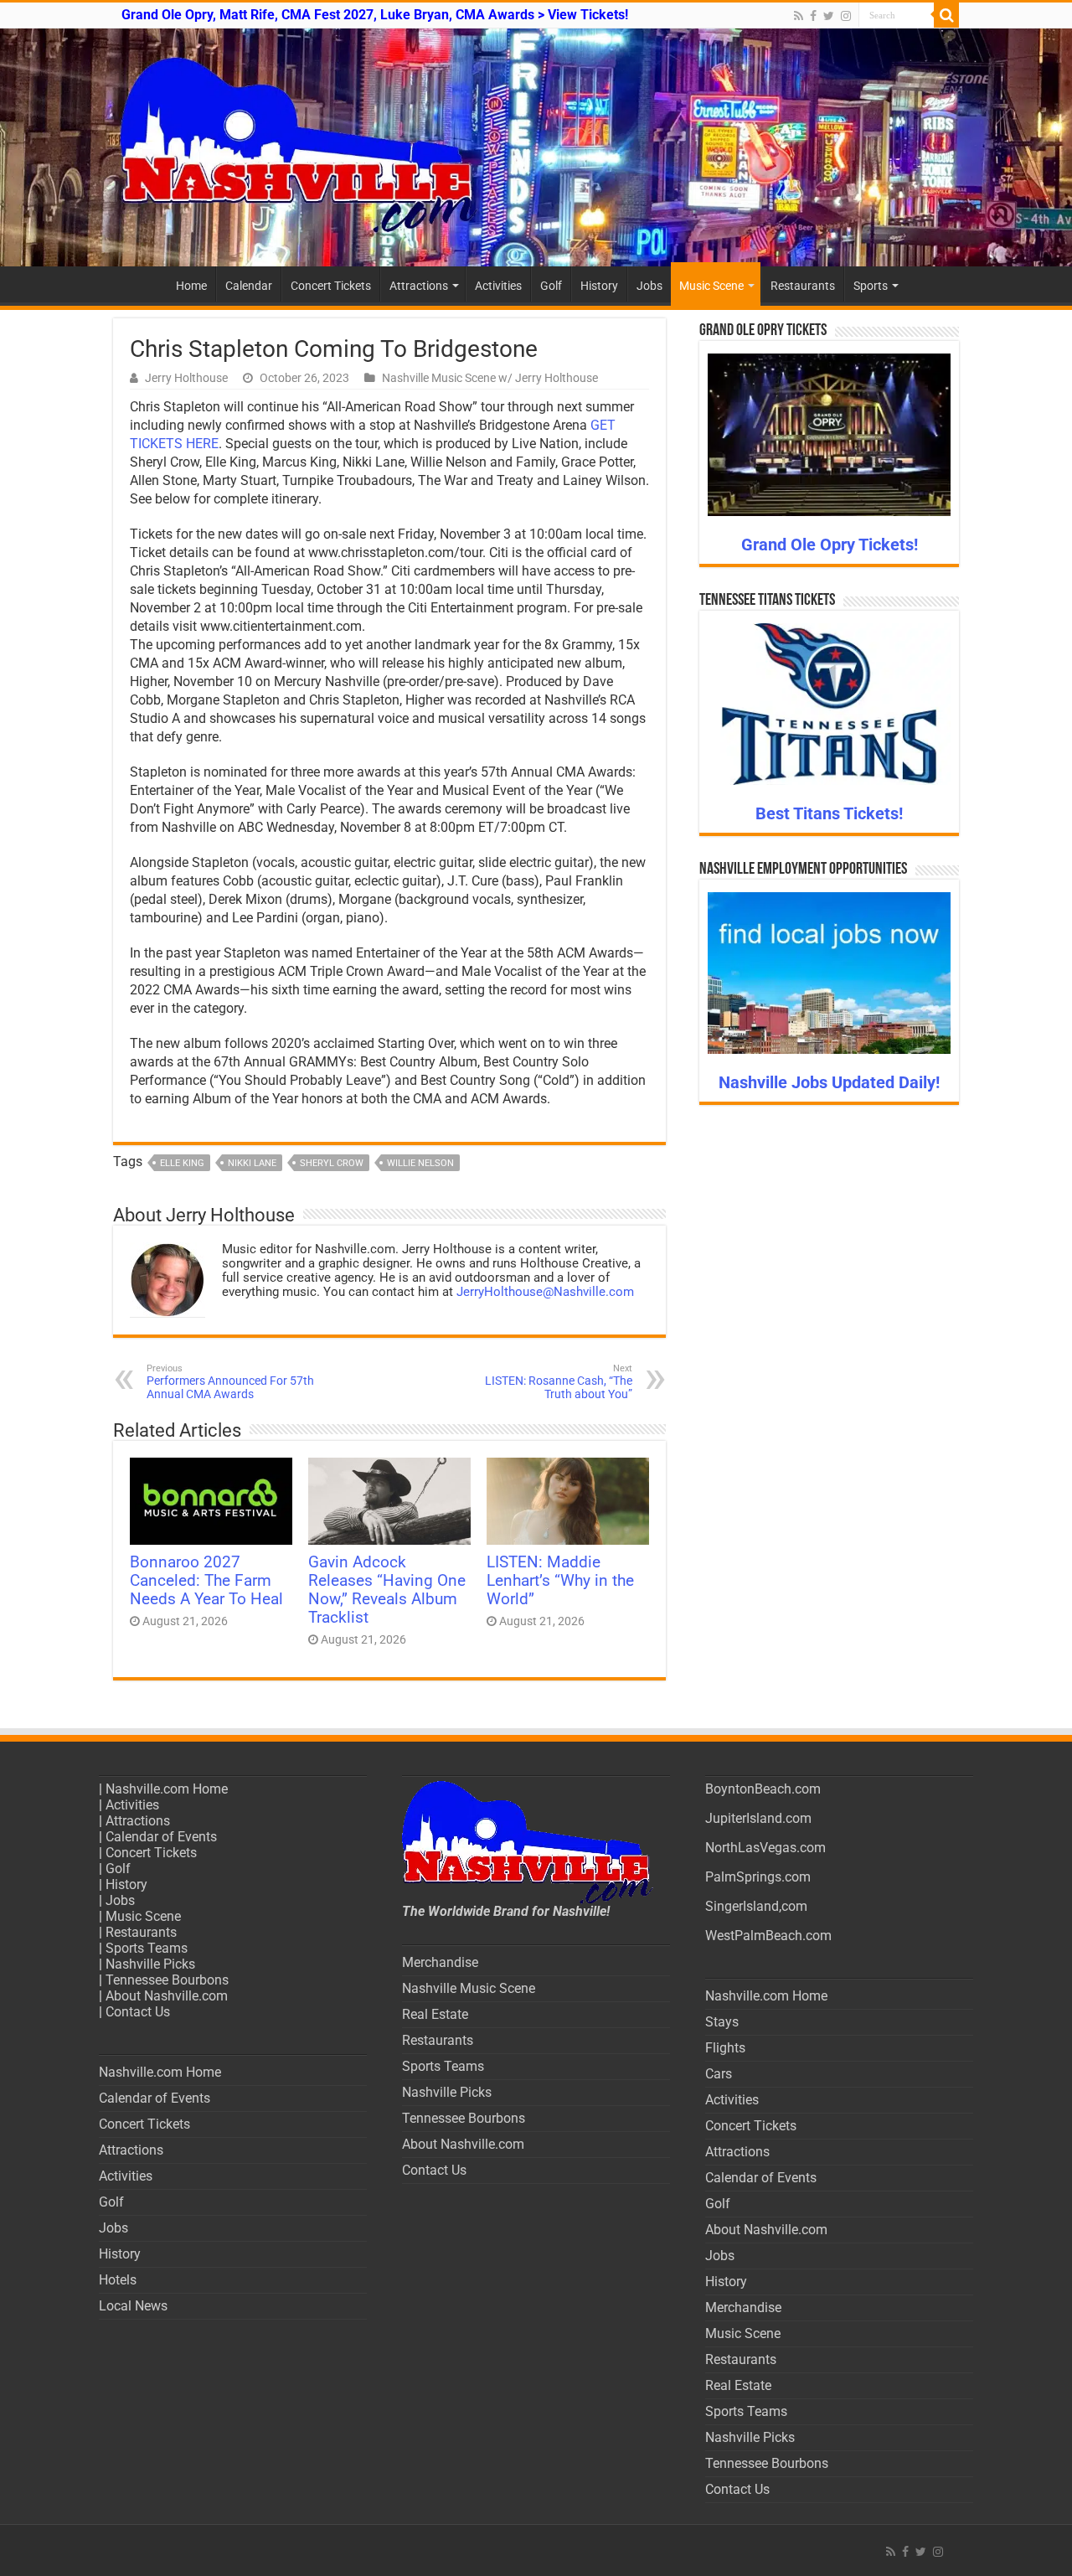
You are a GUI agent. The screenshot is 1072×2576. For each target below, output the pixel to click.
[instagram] (846, 16)
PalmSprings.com (758, 1877)
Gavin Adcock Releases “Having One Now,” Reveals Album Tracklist (387, 1590)
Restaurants (803, 286)
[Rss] (799, 16)
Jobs (649, 286)
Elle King (182, 1163)
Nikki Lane (252, 1163)
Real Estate (435, 2014)
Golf (551, 286)
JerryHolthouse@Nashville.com (545, 1292)
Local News (133, 2306)
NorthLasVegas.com (765, 1848)
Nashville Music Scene (469, 1988)
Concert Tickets (331, 286)
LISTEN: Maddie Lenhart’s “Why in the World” (560, 1581)
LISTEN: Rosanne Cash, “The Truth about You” (559, 1382)
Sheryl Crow (332, 1163)
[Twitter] (829, 16)
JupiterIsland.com (758, 1818)
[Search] (946, 15)
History (599, 286)
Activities (498, 286)
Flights (725, 2048)
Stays (722, 2022)
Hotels (118, 2280)
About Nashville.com (167, 1996)
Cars (719, 2074)
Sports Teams (147, 1948)
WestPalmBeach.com (768, 1936)
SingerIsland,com (756, 1906)
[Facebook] (813, 16)
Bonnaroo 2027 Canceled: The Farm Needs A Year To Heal (206, 1581)
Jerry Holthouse (186, 378)
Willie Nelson (420, 1163)
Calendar (249, 286)
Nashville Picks (150, 1964)
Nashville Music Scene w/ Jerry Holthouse (490, 378)
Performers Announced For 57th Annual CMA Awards (230, 1382)
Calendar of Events (161, 1837)
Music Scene (711, 286)
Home (191, 286)
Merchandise (440, 1962)
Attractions (419, 286)
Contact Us (138, 2012)
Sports (871, 286)
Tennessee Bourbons (167, 1980)
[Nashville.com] (536, 147)
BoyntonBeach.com (763, 1789)
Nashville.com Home (167, 1789)
